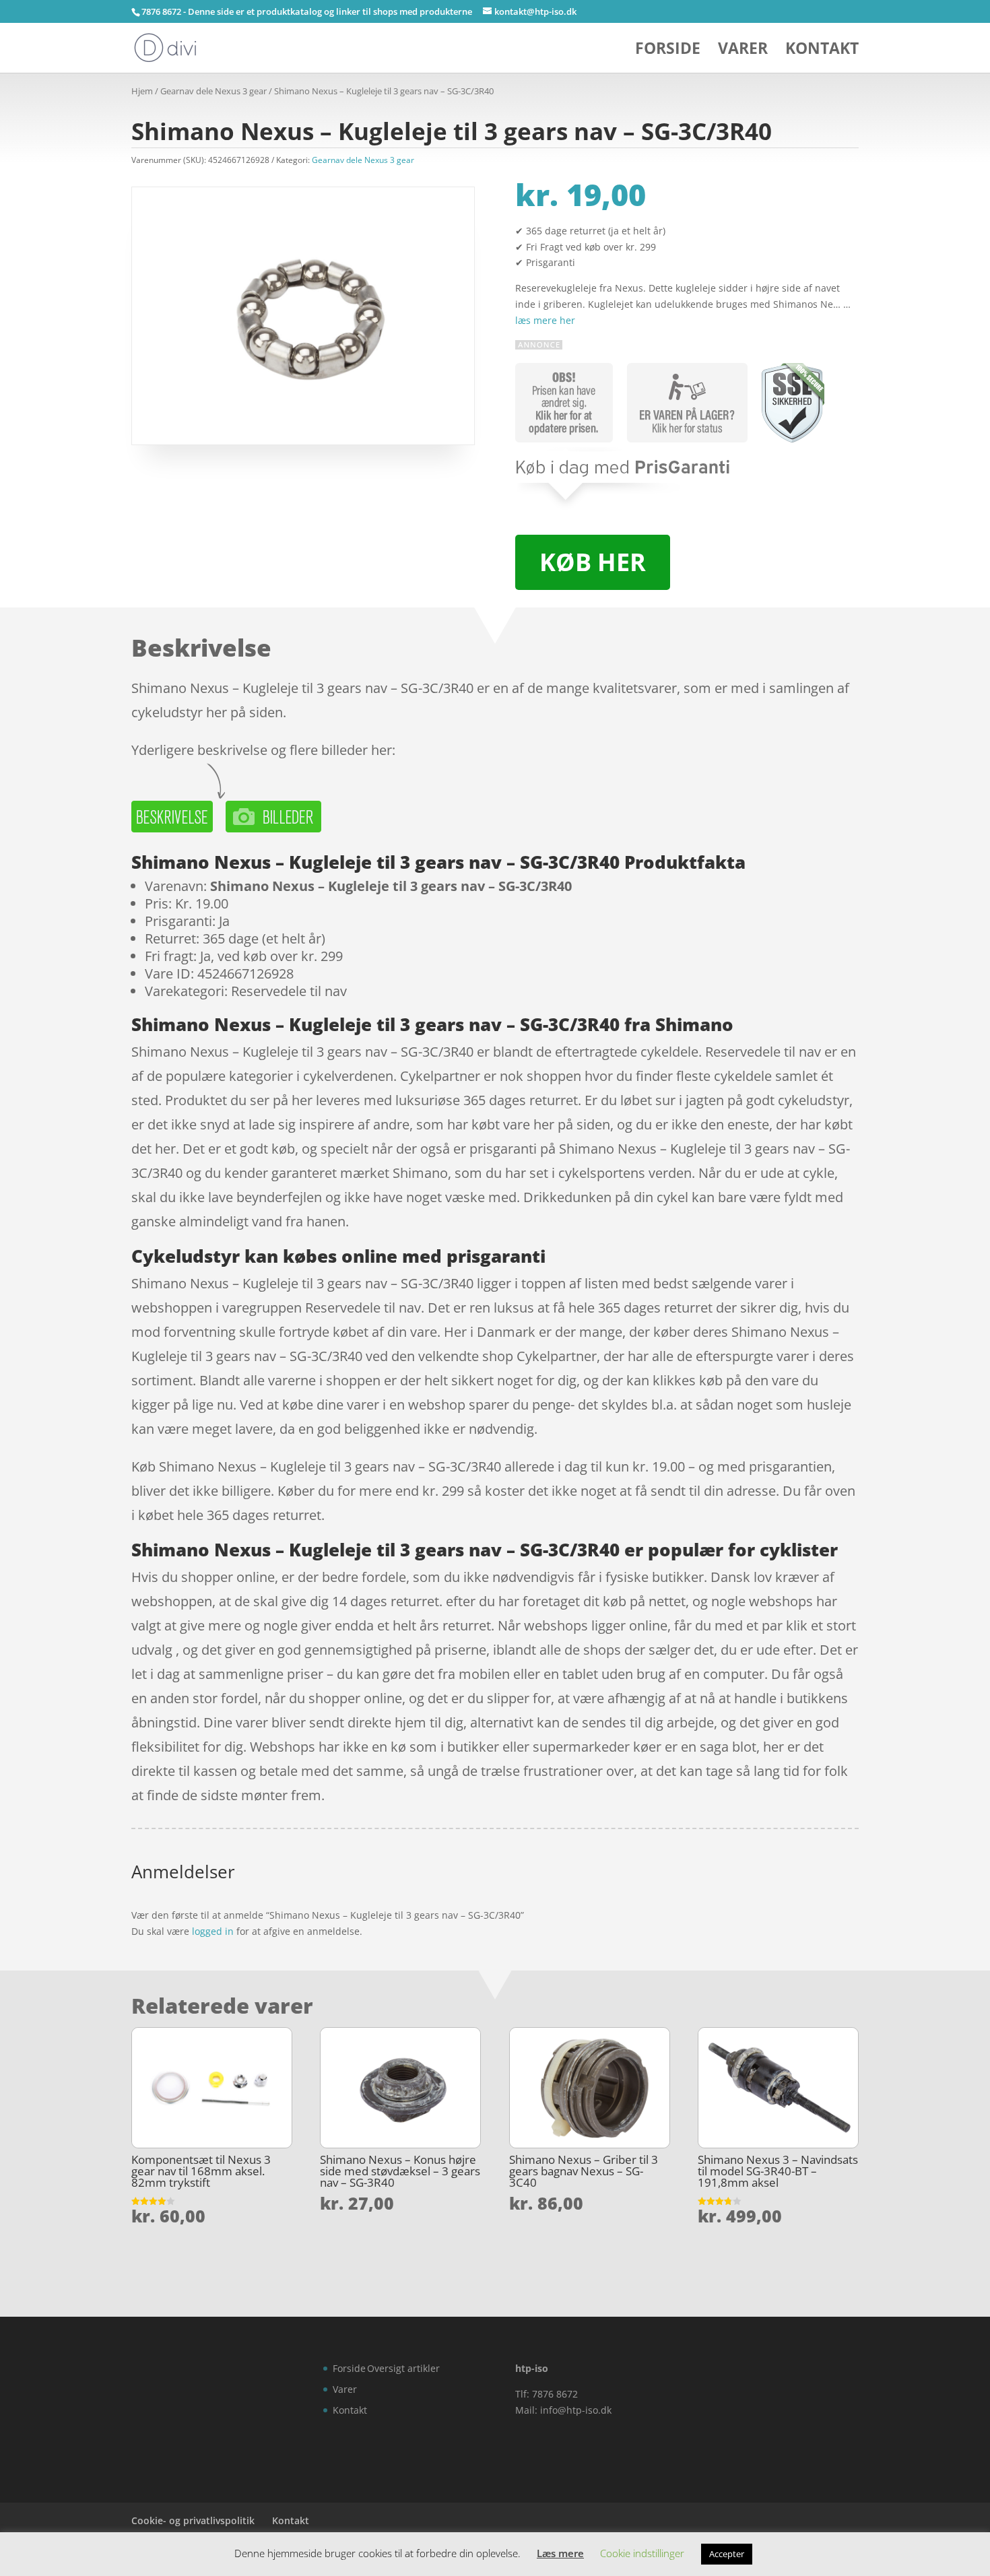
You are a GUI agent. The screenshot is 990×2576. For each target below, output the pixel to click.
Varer (743, 51)
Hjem (142, 91)
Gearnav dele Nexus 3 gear (213, 91)
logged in (213, 1931)
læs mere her (545, 320)
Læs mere (560, 2553)
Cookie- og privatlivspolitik (193, 2520)
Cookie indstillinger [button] (642, 2553)
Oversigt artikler (403, 2368)
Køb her (593, 562)
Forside (668, 51)
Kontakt (822, 51)
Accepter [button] (727, 2554)
